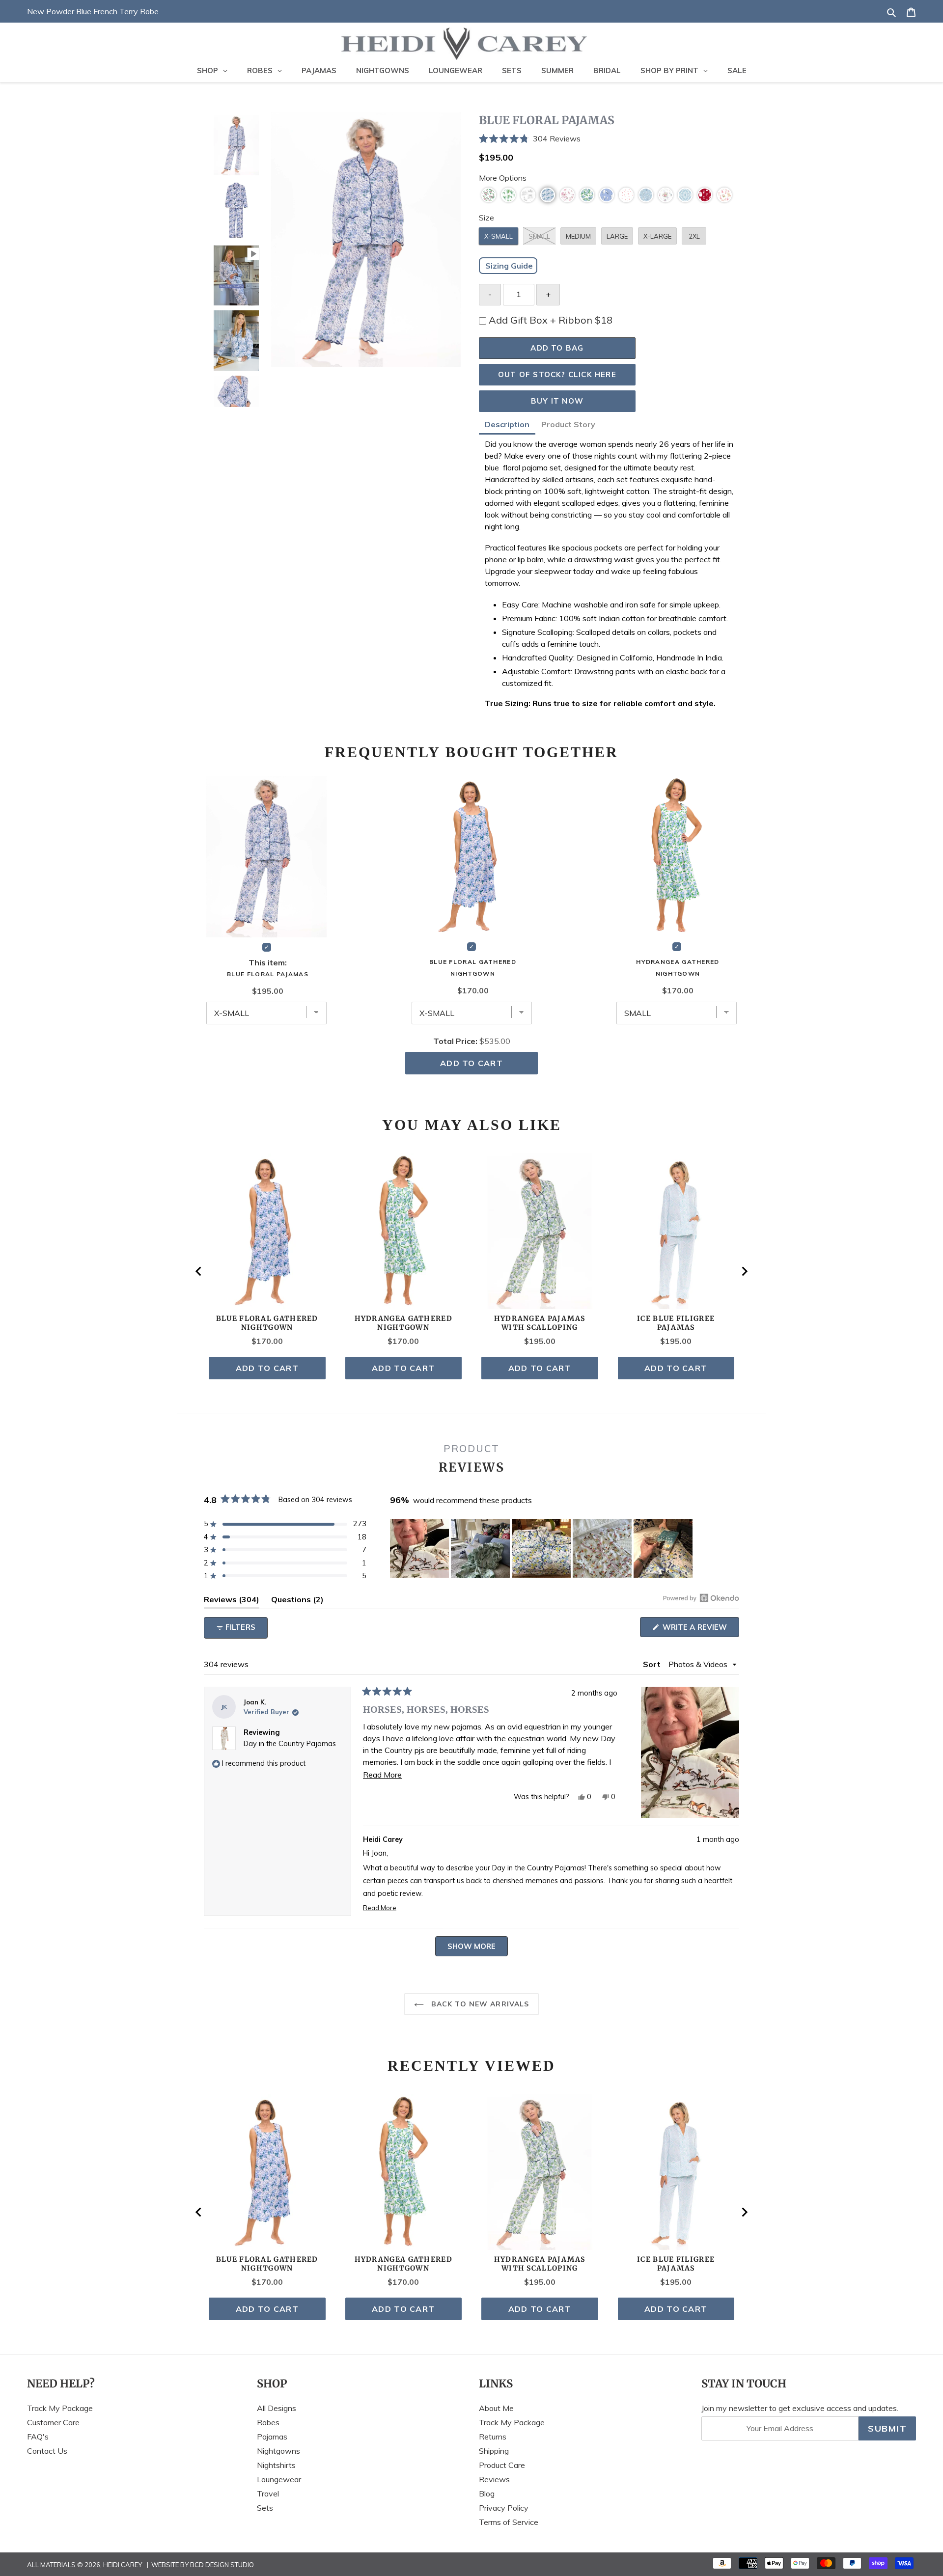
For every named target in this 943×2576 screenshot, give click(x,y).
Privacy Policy (504, 2508)
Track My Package (60, 2408)
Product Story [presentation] (568, 424)
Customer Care (53, 2422)
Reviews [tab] (232, 1601)
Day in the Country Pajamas (290, 1744)
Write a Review (700, 1630)
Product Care (502, 2465)
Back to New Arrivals (479, 2004)
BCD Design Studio (222, 2565)
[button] (609, 139)
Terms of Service (509, 2522)
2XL (694, 236)
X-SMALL (499, 236)
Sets (265, 2508)
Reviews (494, 2479)
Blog (487, 2494)
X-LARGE (657, 236)
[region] (542, 1548)
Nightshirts (276, 2465)
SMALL (539, 236)
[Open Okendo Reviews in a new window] (701, 1598)
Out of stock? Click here (557, 374)
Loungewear (279, 2479)
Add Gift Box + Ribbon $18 (551, 320)
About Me (496, 2408)
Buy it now (557, 401)
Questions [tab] (297, 1601)
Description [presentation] (507, 424)
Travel (268, 2494)
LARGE (617, 236)
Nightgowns (278, 2451)
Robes (268, 2422)
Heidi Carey (123, 2565)
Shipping (494, 2451)
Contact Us (47, 2451)
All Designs (277, 2408)
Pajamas (272, 2437)
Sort (653, 1664)
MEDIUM (578, 236)
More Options (503, 178)
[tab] (507, 426)
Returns (493, 2437)
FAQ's (38, 2437)
